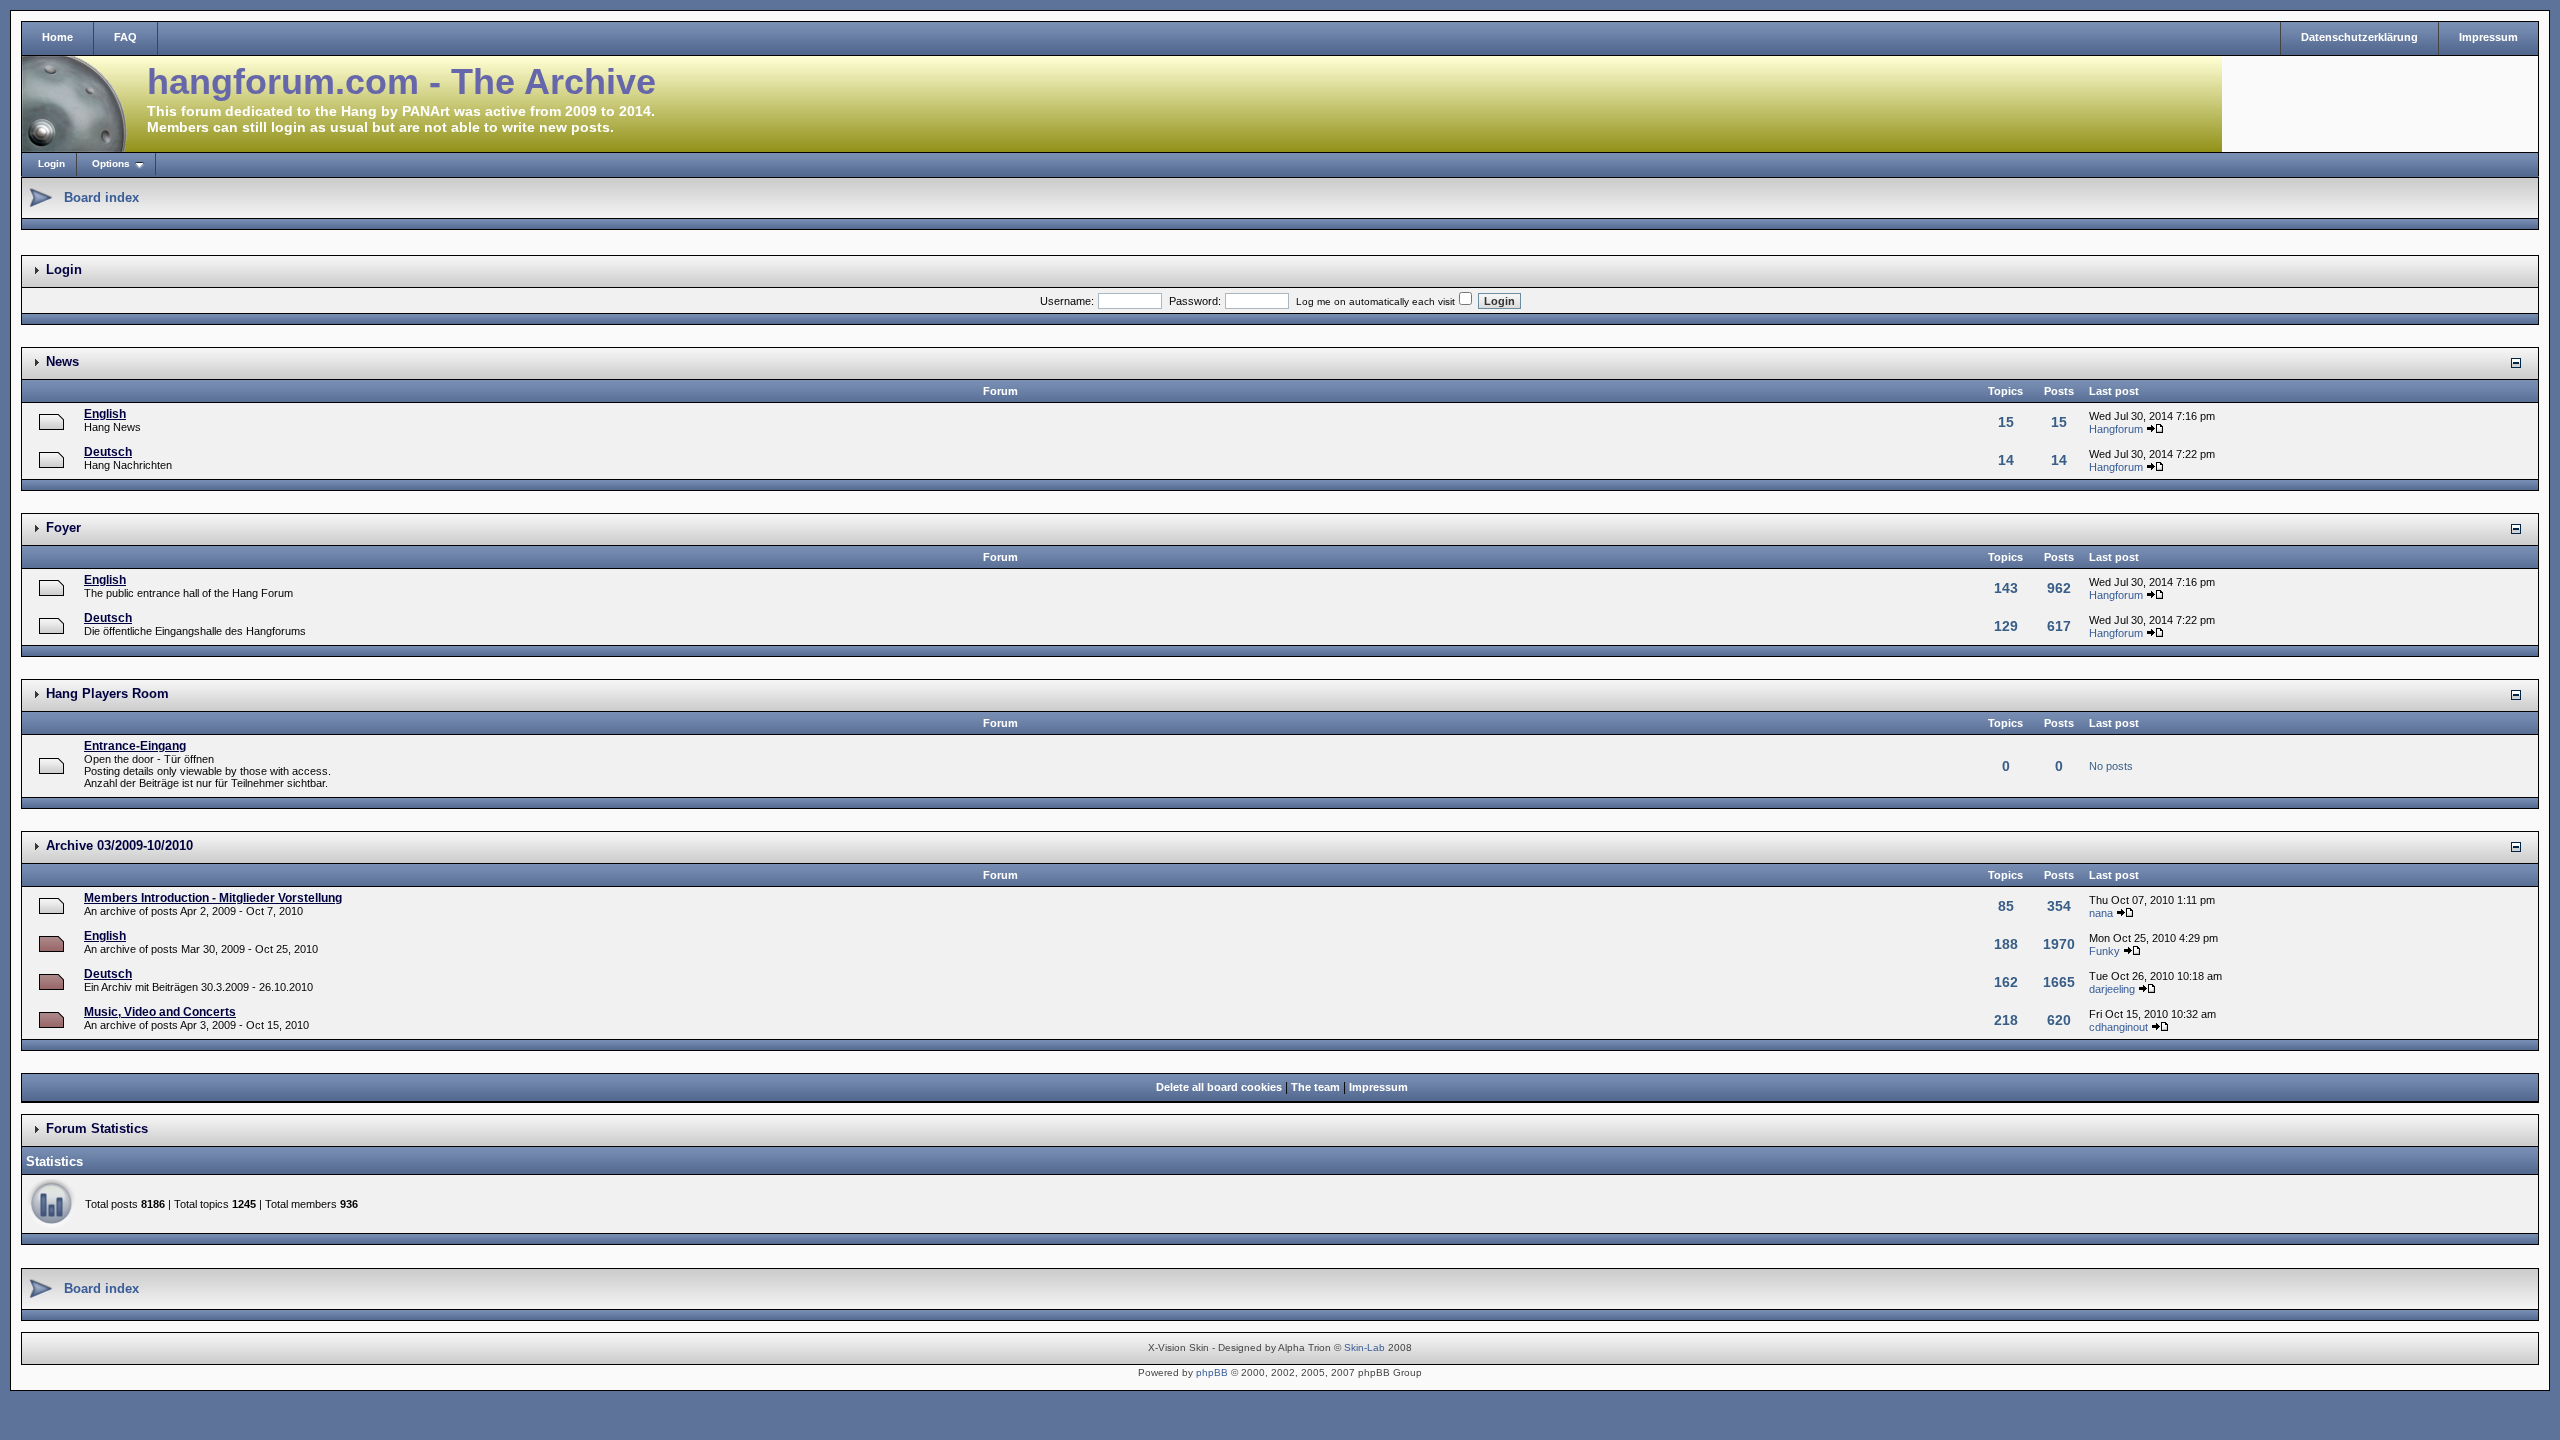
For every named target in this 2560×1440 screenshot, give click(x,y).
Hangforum (2116, 429)
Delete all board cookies (1219, 1087)
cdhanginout (2118, 1027)
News (62, 361)
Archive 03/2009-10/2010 (119, 845)
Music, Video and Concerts (160, 1012)
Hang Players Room (107, 693)
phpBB (1212, 1372)
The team (1315, 1087)
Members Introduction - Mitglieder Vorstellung (213, 898)
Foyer (63, 527)
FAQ (125, 37)
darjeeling (2112, 989)
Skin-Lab (1364, 1347)
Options (111, 163)
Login (51, 163)
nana (2101, 913)
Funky (2104, 951)
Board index (101, 197)
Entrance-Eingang (135, 746)
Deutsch (108, 452)
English (105, 414)
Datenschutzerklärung (2359, 37)
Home (57, 37)
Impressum (2488, 37)
